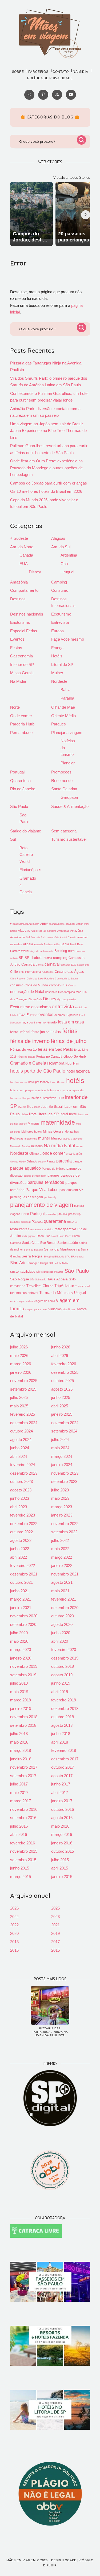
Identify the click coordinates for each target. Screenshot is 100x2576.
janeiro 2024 (62, 1465)
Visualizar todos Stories (72, 178)
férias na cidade (26, 1057)
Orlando (32, 1161)
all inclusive (50, 931)
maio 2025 (19, 1406)
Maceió (23, 1124)
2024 (14, 1917)
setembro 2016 (23, 1818)
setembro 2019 (23, 1675)
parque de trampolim (35, 1176)
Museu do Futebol (20, 1146)
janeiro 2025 (62, 1414)
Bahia (65, 690)
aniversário (53, 938)
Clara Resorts (18, 979)
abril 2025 (60, 1406)
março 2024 (62, 1456)
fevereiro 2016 (23, 1843)
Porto (25, 1214)
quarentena (55, 1221)
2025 (55, 1908)
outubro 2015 (63, 1851)
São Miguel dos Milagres (50, 1272)
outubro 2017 (63, 1767)
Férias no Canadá (49, 1057)
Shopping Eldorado (54, 1257)
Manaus (34, 1124)
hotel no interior (19, 1082)
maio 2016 (60, 1826)
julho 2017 (19, 1784)
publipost (26, 1222)
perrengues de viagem (27, 1197)
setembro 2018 (23, 1725)
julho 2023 (60, 1490)
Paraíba (67, 698)
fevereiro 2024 (23, 1465)
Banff (73, 944)
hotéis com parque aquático (28, 1090)
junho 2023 (20, 1498)
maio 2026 (19, 1356)
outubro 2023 (21, 1481)
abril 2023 (19, 1507)
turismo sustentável (24, 1293)
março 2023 (62, 1507)
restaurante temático (42, 1229)
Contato (61, 72)
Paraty (51, 1161)
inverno (22, 1107)
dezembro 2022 (24, 1524)
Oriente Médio (63, 716)
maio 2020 (19, 1641)
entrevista (63, 1007)
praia (62, 1214)
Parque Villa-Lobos (42, 1190)
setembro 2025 (23, 1389)
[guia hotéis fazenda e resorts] (50, 2346)
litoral (33, 1114)
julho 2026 (19, 1347)
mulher (44, 1138)
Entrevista (60, 622)
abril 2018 (60, 1742)
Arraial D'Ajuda (68, 938)
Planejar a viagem (67, 733)
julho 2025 (19, 1397)
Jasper (36, 1107)
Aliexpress (37, 931)
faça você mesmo (34, 1022)
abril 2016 (19, 1834)
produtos (15, 1222)
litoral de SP (49, 1114)
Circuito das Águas (69, 972)
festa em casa (71, 1022)
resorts (72, 1222)
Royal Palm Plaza (61, 1236)
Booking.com (65, 951)
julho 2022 (60, 1540)
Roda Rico (44, 1236)
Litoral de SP (62, 664)
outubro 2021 (21, 1582)
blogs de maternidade (41, 951)
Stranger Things (38, 1263)
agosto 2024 (21, 1440)
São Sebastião (38, 1280)
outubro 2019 (63, 1666)
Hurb (61, 1098)
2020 (14, 1933)
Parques (59, 724)
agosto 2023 (21, 1490)
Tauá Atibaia (57, 1279)
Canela (40, 965)
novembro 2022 (65, 1524)
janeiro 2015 (62, 1877)
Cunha (72, 986)
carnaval (52, 964)
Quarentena (20, 781)
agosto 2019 (62, 1675)
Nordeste (59, 681)
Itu (29, 1107)
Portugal (17, 772)
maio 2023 (60, 1498)
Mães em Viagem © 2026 (27, 2560)
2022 (14, 1925)
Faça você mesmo (68, 639)
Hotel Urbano (58, 1082)
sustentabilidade (23, 1271)
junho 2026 (61, 1347)
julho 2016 (19, 1826)
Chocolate (48, 972)
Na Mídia (18, 681)
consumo (17, 985)
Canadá (26, 555)
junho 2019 (61, 1683)
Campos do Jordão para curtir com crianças (49, 483)
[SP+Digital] (50, 2098)
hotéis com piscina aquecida (65, 1090)
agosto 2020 (62, 1624)
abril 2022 (19, 1557)
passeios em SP (71, 1190)
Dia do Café (35, 999)
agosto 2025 (62, 1389)
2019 (55, 1933)
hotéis (75, 1081)
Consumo (60, 590)
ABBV (44, 924)
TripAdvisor (64, 1286)
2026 (14, 1908)
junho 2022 (20, 1549)
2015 (55, 1950)
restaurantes (20, 1229)
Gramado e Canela (28, 1063)
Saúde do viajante (26, 831)
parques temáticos (46, 1182)
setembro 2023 (64, 1481)
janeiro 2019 (21, 1708)
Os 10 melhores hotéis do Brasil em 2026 (46, 491)
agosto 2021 (62, 1582)
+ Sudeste (19, 538)
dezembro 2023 (24, 1473)
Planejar (68, 763)
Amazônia (19, 582)
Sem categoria (64, 831)
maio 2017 (19, 1793)
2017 (55, 1942)
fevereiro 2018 (64, 1750)
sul (51, 1263)
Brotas (48, 958)
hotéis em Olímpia (20, 1098)
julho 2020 (19, 1633)
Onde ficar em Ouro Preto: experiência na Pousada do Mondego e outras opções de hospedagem (46, 468)
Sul (13, 839)
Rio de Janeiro (23, 789)
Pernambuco (21, 733)
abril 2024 (19, 1456)
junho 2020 (61, 1633)
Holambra (56, 1063)
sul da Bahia (61, 1263)
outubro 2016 (63, 1809)
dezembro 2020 (65, 1608)
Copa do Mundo (36, 985)
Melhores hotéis (32, 1132)
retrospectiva (65, 1229)
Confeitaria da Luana (66, 979)
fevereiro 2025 (23, 1414)
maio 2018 (19, 1742)
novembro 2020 (24, 1616)
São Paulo (19, 806)
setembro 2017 (23, 1776)
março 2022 (62, 1557)
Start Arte (18, 1263)
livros (81, 1114)
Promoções (61, 772)
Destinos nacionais (27, 614)
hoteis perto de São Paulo (38, 1071)
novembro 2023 (65, 1473)
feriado (52, 1022)
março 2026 (21, 1364)
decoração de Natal (27, 992)
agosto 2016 (62, 1818)
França (57, 648)
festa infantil (20, 1032)
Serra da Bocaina (33, 1250)
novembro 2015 (24, 1851)
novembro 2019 (24, 1666)
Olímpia (35, 1154)
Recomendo (62, 781)
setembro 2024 (64, 1431)
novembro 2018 (24, 1717)
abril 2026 (60, 1356)
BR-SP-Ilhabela (31, 958)
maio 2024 (60, 1448)
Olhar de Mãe (63, 707)
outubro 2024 (21, 1431)
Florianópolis (30, 870)
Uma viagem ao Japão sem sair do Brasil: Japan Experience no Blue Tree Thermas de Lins (48, 431)
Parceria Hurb (22, 724)
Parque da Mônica (54, 1169)
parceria (64, 1161)
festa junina (40, 1032)
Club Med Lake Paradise (40, 979)
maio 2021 (60, 1591)
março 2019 (21, 1700)
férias (70, 1031)
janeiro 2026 (21, 1372)
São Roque (20, 1279)
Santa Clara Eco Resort (39, 1243)
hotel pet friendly (39, 1082)
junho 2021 (20, 1591)
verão (13, 1301)
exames (60, 1015)
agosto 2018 (62, 1725)
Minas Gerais (22, 673)
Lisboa (24, 1114)
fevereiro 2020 (64, 1650)
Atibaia (28, 944)
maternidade (58, 1122)
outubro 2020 (63, 1616)
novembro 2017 (24, 1767)
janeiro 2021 (21, 1608)
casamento (83, 965)
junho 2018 (61, 1734)
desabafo (51, 992)
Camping (59, 582)
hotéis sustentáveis (44, 1098)
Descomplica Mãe (70, 992)
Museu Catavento (73, 1139)
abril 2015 (60, 1868)
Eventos (17, 639)
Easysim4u (69, 999)
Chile (65, 564)
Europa (57, 631)
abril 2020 (60, 1641)
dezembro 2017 (65, 1759)
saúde (73, 1243)
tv (72, 1293)
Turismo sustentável (69, 839)
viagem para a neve (36, 1309)
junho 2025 (61, 1397)
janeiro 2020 (21, 1658)
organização (74, 1154)
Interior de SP (22, 664)
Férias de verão (23, 1049)
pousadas (51, 1214)
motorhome (31, 1139)
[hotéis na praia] (50, 2410)
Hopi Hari (72, 1063)
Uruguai (67, 572)
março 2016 (62, 1834)
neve (79, 1146)
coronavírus (58, 985)
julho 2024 (60, 1440)
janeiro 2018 (21, 1759)
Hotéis (57, 656)
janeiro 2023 (62, 1515)
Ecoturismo (61, 614)
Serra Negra (32, 1256)
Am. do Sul (61, 547)
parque (77, 1161)
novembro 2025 (24, 1381)
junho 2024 (20, 1448)
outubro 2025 (63, 1381)
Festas (16, 648)
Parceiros (38, 72)
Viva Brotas (69, 1309)
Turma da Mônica (54, 1293)
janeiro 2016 (62, 1843)
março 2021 (21, 1599)
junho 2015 (20, 1868)
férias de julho (69, 1041)
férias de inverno (30, 1041)
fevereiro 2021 (64, 1599)
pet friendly (50, 1197)
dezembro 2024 (24, 1423)
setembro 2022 (64, 1532)
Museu (56, 1138)
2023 (55, 1917)
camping (60, 958)
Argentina (69, 555)
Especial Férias (24, 631)
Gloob (68, 1056)
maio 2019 (19, 1692)
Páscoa (37, 1222)
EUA (24, 564)
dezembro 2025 (65, 1372)
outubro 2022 (21, 1532)
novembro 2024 (65, 1423)
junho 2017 (61, 1784)
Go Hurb (80, 1057)
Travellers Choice (40, 1286)
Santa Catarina (64, 789)
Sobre (18, 72)
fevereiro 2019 (64, 1700)
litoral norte (68, 1114)
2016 (14, 1950)
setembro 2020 (23, 1624)
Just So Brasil (52, 1107)
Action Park (83, 924)
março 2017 (21, 1801)
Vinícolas (55, 1309)
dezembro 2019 (65, 1658)
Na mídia (80, 72)
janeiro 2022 (62, 1565)
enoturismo (41, 1007)
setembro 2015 (23, 1860)
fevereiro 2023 (23, 1515)
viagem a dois (25, 1301)
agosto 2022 (21, 1540)
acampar (70, 924)
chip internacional (30, 972)
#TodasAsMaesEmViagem (25, 924)
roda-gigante (29, 1236)
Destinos (18, 599)
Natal (70, 1146)
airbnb (13, 931)
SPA (67, 1257)
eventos (46, 1014)
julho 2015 (60, 1860)
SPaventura (77, 1257)
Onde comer (21, 716)
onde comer (54, 1153)
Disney (35, 572)
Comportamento (24, 590)
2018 (14, 1942)
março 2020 (21, 1650)
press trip (74, 1214)
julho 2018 (19, 1734)
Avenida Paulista (43, 944)
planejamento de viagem (42, 1205)
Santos (62, 1243)
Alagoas (58, 538)
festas (56, 1032)
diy (59, 999)
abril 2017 (60, 1793)
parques (53, 1176)
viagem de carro (44, 1301)
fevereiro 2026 (64, 1364)
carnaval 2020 (68, 965)
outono (42, 1162)
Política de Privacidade (50, 78)
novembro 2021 (65, 1574)
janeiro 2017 (62, 1801)
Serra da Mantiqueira (62, 1249)
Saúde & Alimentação (70, 806)
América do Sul (20, 937)
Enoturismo (20, 622)
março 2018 (21, 1750)
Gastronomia (21, 656)
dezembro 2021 (24, 1574)
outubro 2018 (63, 1717)
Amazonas (63, 931)
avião (57, 944)
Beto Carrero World (26, 855)
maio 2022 (60, 1549)
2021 (55, 1925)
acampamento (57, 924)
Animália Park (38, 938)
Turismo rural (83, 1286)
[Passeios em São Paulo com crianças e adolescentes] (50, 2282)
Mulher (57, 673)
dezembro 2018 (65, 1708)
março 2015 (21, 1877)
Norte (15, 707)
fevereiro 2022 (23, 1565)
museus (37, 1146)
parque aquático (25, 1168)
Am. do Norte (22, 547)
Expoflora (72, 1015)
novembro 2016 (24, 1809)
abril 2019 (60, 1692)
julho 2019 (19, 1683)
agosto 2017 (62, 1776)
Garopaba (69, 797)
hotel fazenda (78, 1071)
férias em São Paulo (55, 1049)
